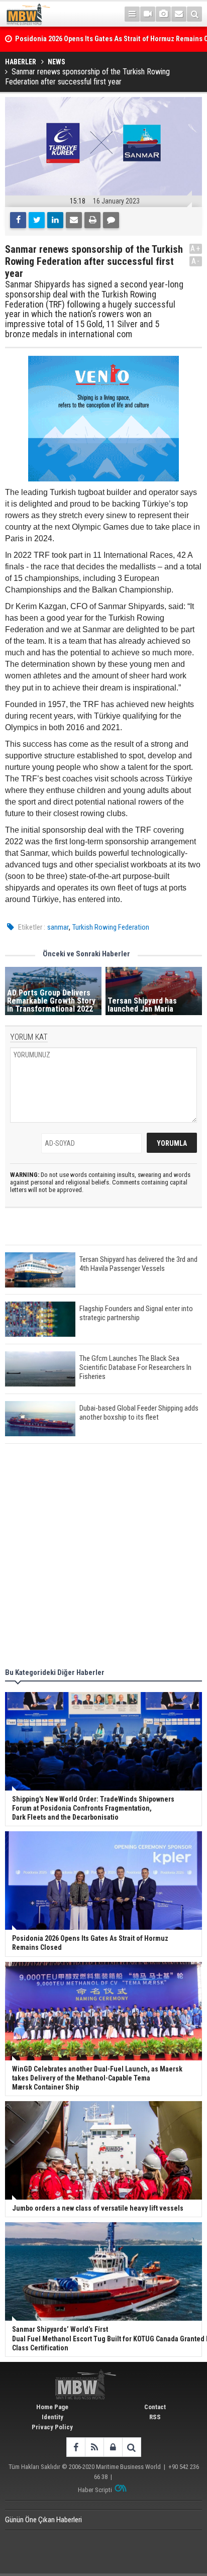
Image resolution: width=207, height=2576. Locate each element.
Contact (155, 2407)
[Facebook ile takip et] (76, 2447)
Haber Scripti (95, 2490)
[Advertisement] (103, 1557)
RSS (155, 2417)
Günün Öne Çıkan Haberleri (43, 2520)
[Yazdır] (92, 220)
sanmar (58, 927)
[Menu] (132, 14)
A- (196, 261)
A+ (196, 249)
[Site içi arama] (194, 14)
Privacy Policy (52, 2427)
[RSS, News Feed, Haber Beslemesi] (94, 2447)
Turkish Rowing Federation (111, 927)
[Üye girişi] (113, 2447)
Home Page (52, 2407)
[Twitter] (37, 220)
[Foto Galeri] (163, 14)
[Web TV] (148, 14)
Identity (53, 2417)
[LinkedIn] (55, 220)
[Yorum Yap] (111, 220)
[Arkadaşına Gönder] (74, 220)
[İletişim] (179, 14)
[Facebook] (18, 220)
